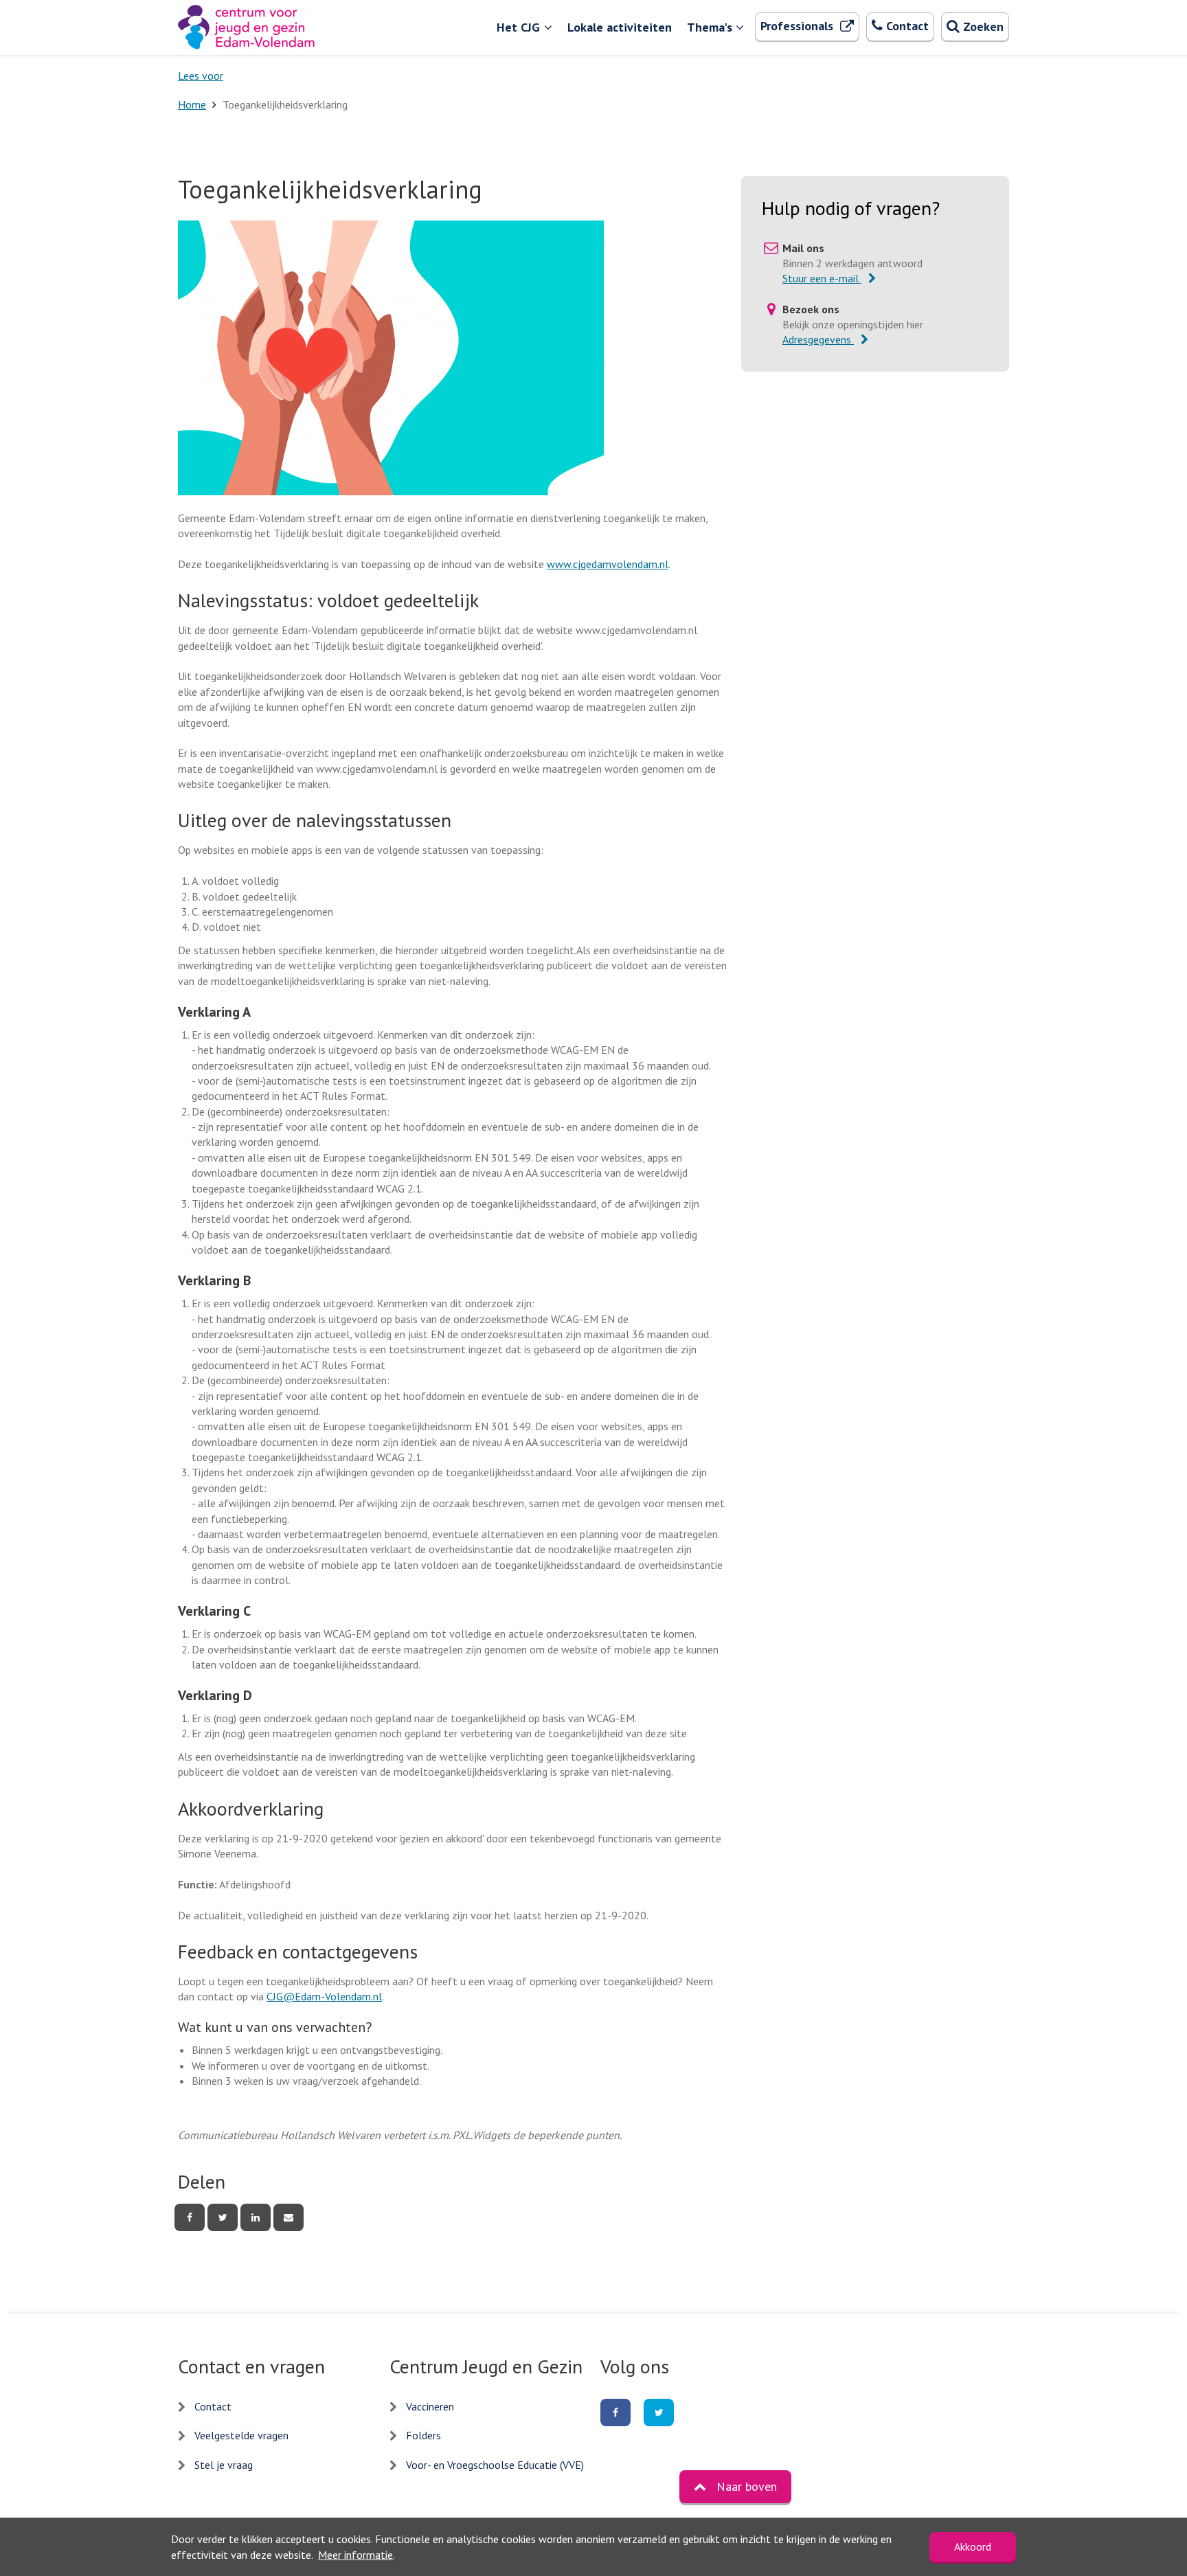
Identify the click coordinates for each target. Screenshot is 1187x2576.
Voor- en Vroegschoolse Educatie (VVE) (495, 2465)
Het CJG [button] (518, 27)
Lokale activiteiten (620, 27)
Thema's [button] (710, 27)
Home (192, 104)
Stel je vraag (224, 2465)
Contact (213, 2406)
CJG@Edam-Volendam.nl (324, 1996)
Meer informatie (355, 2555)
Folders (423, 2435)
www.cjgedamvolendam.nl (608, 564)
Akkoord (973, 2546)
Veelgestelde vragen (241, 2435)
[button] (735, 2487)
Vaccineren (430, 2406)
